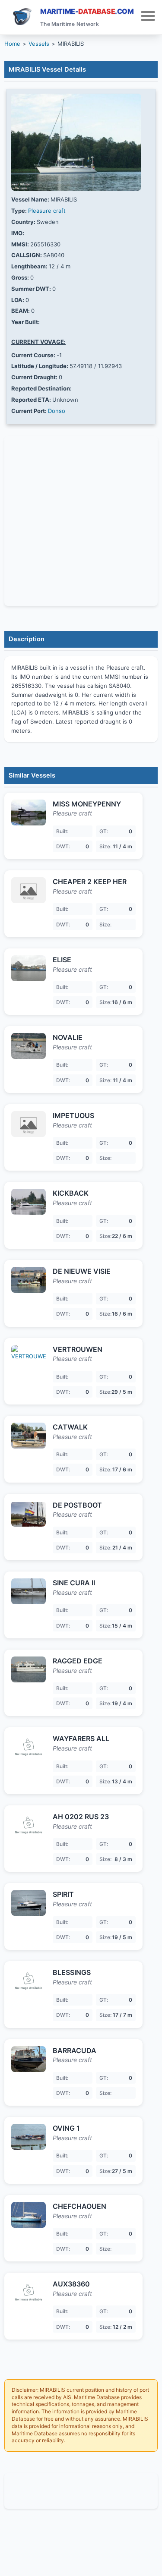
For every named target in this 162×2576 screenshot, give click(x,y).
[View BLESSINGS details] (29, 1981)
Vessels (39, 44)
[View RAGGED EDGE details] (29, 1669)
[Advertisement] (81, 2491)
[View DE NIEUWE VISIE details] (29, 1280)
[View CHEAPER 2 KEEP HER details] (29, 890)
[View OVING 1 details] (29, 2137)
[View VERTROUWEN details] (29, 1358)
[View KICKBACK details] (29, 1202)
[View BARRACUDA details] (29, 2059)
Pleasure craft (47, 211)
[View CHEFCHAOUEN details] (29, 2215)
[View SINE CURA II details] (29, 1591)
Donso (57, 411)
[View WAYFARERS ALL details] (29, 1747)
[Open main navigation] (148, 17)
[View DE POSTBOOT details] (29, 1514)
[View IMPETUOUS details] (29, 1124)
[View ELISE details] (29, 968)
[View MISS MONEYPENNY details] (29, 812)
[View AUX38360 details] (29, 2293)
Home (12, 44)
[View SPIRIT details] (29, 1903)
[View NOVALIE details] (29, 1046)
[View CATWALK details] (29, 1436)
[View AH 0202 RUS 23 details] (29, 1825)
